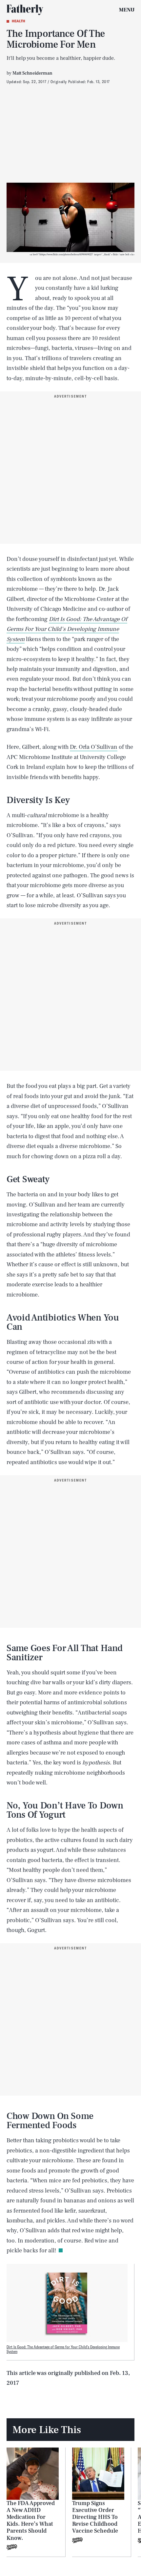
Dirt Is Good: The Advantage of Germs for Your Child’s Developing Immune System (63, 2349)
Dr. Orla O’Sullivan (94, 747)
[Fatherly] (25, 10)
